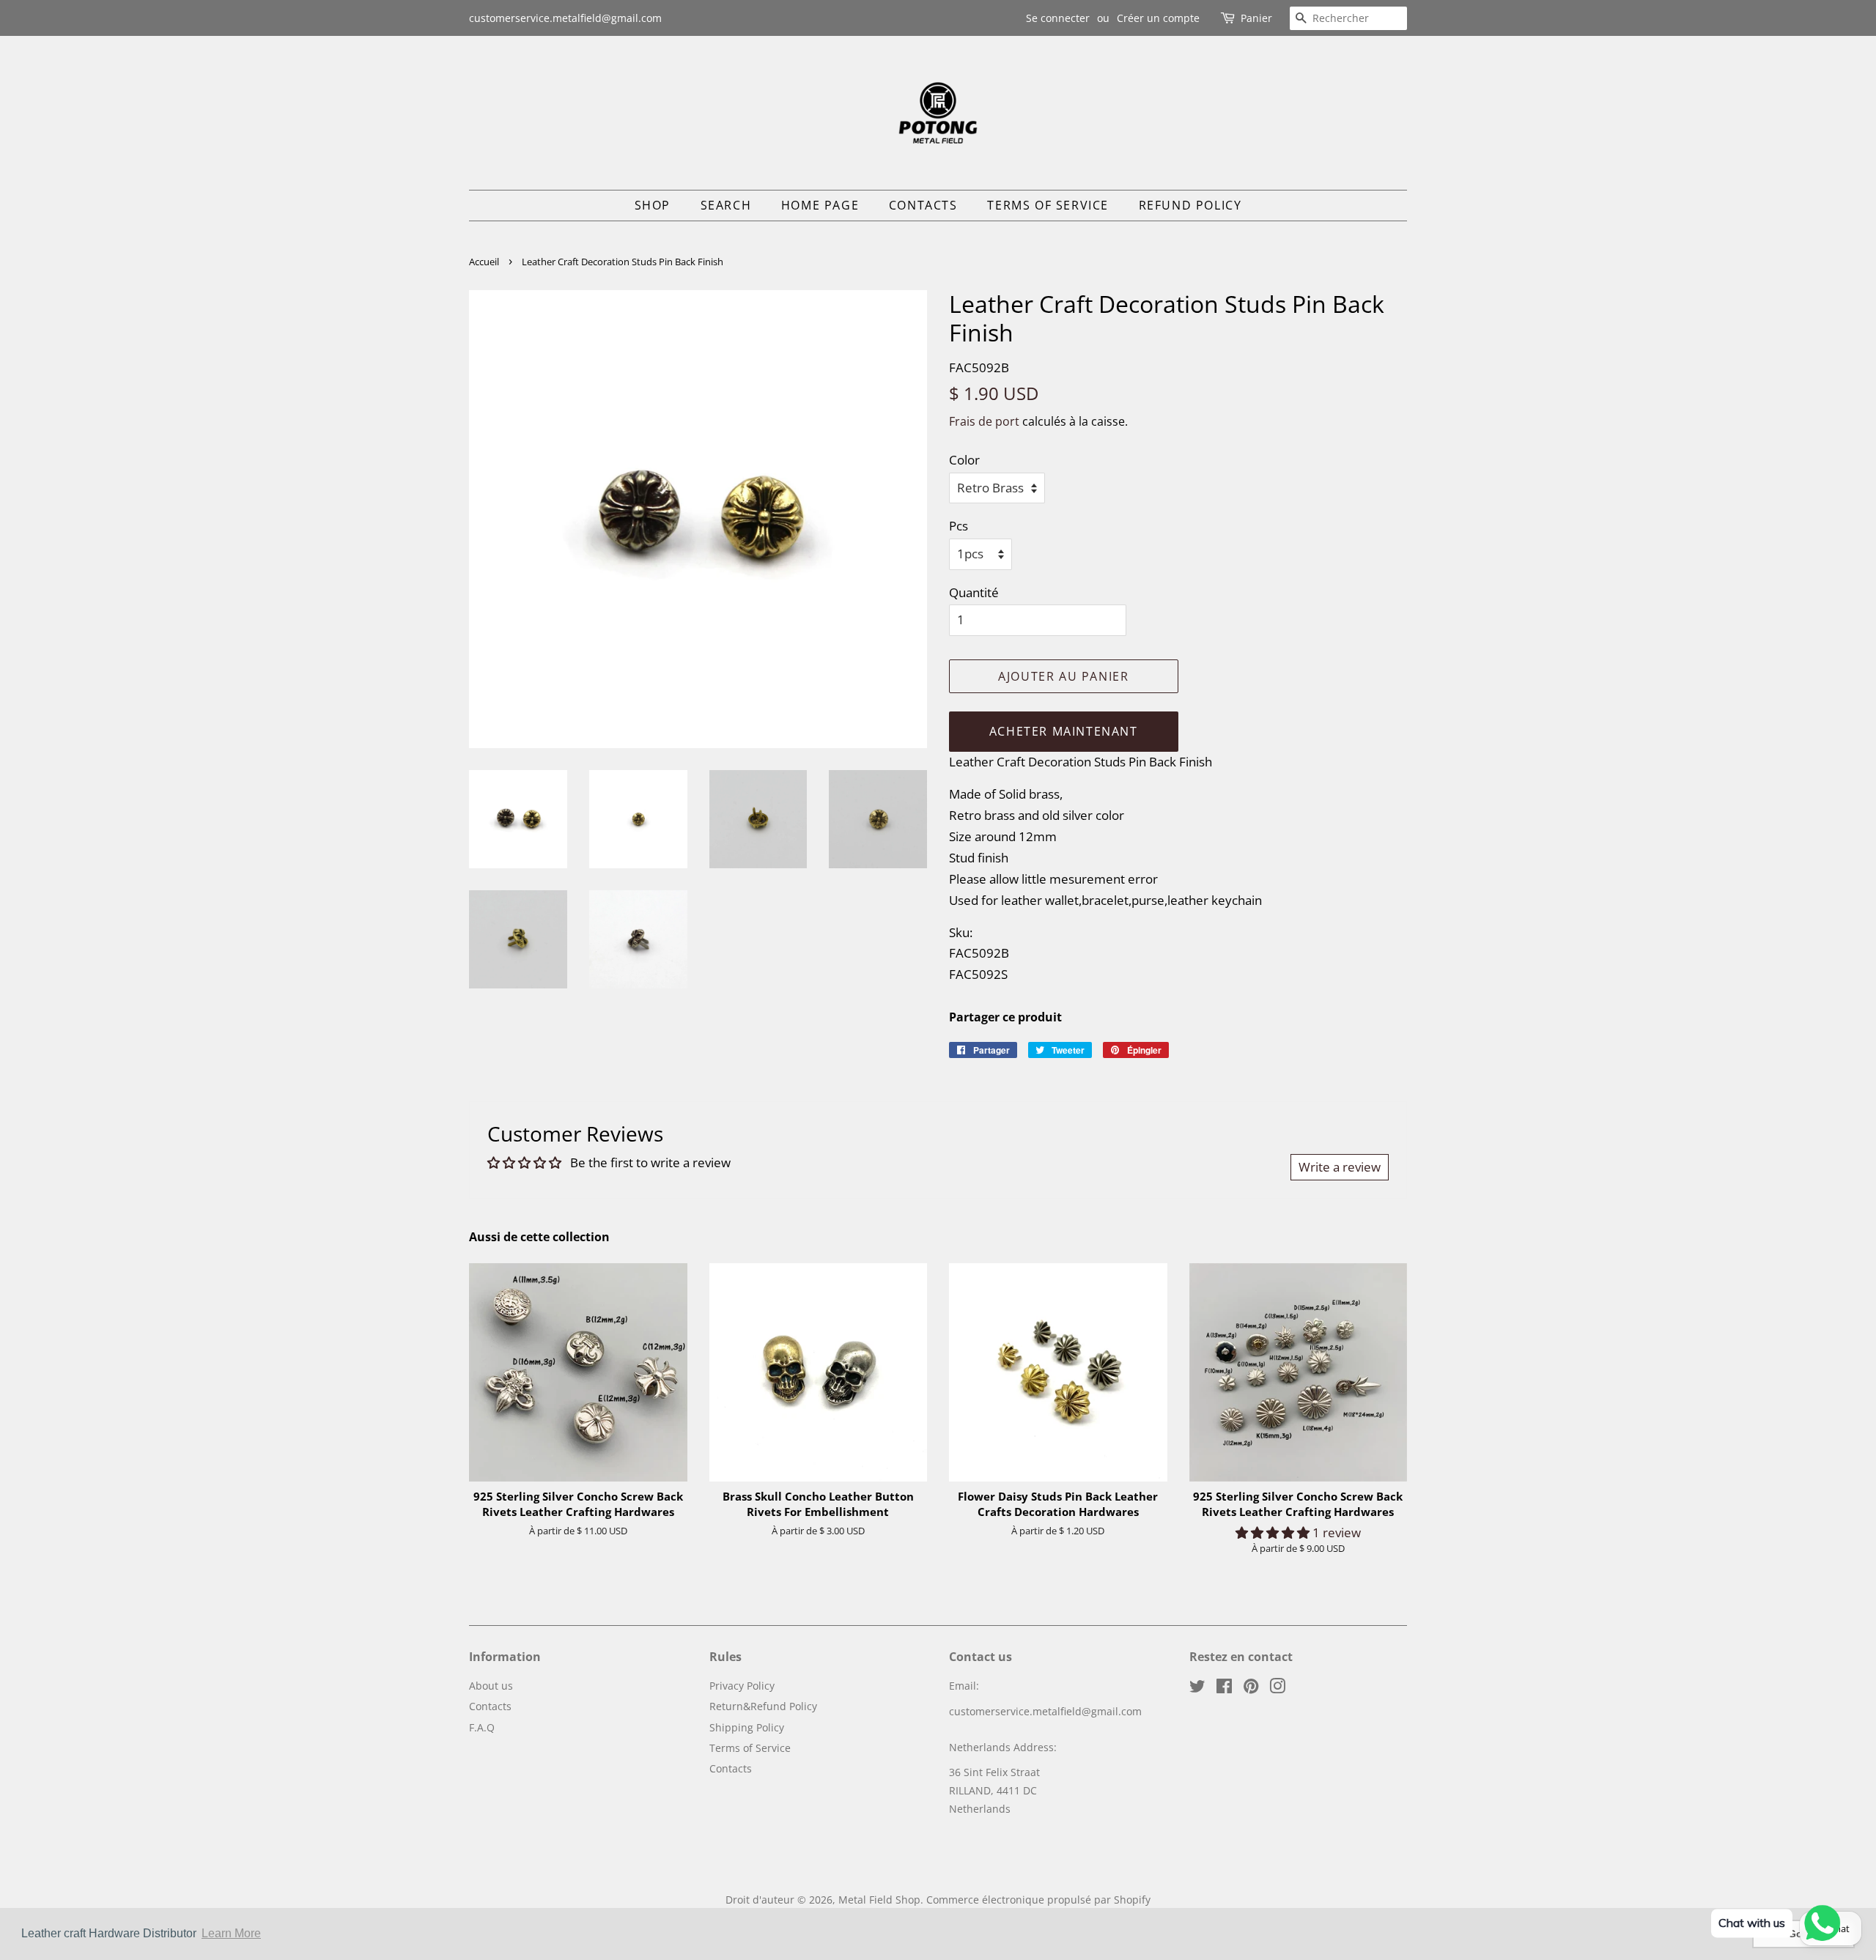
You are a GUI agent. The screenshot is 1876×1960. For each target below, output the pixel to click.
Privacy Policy (742, 1686)
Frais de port (984, 421)
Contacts (923, 205)
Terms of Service (1048, 205)
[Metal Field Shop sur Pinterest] (1251, 1689)
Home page (820, 205)
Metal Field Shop (879, 1900)
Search (726, 205)
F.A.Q (482, 1727)
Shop (653, 205)
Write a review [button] (1340, 1167)
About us (491, 1686)
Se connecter (1058, 18)
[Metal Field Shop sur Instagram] (1277, 1689)
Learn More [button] (231, 1933)
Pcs (959, 526)
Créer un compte (1158, 18)
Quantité (974, 592)
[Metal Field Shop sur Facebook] (1224, 1689)
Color (964, 460)
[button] (1274, 1532)
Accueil (484, 262)
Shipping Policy (747, 1727)
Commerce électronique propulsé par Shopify (1038, 1900)
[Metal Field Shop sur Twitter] (1197, 1689)
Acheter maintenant (1064, 731)
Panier (1256, 18)
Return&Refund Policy (763, 1706)
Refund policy (1190, 205)
